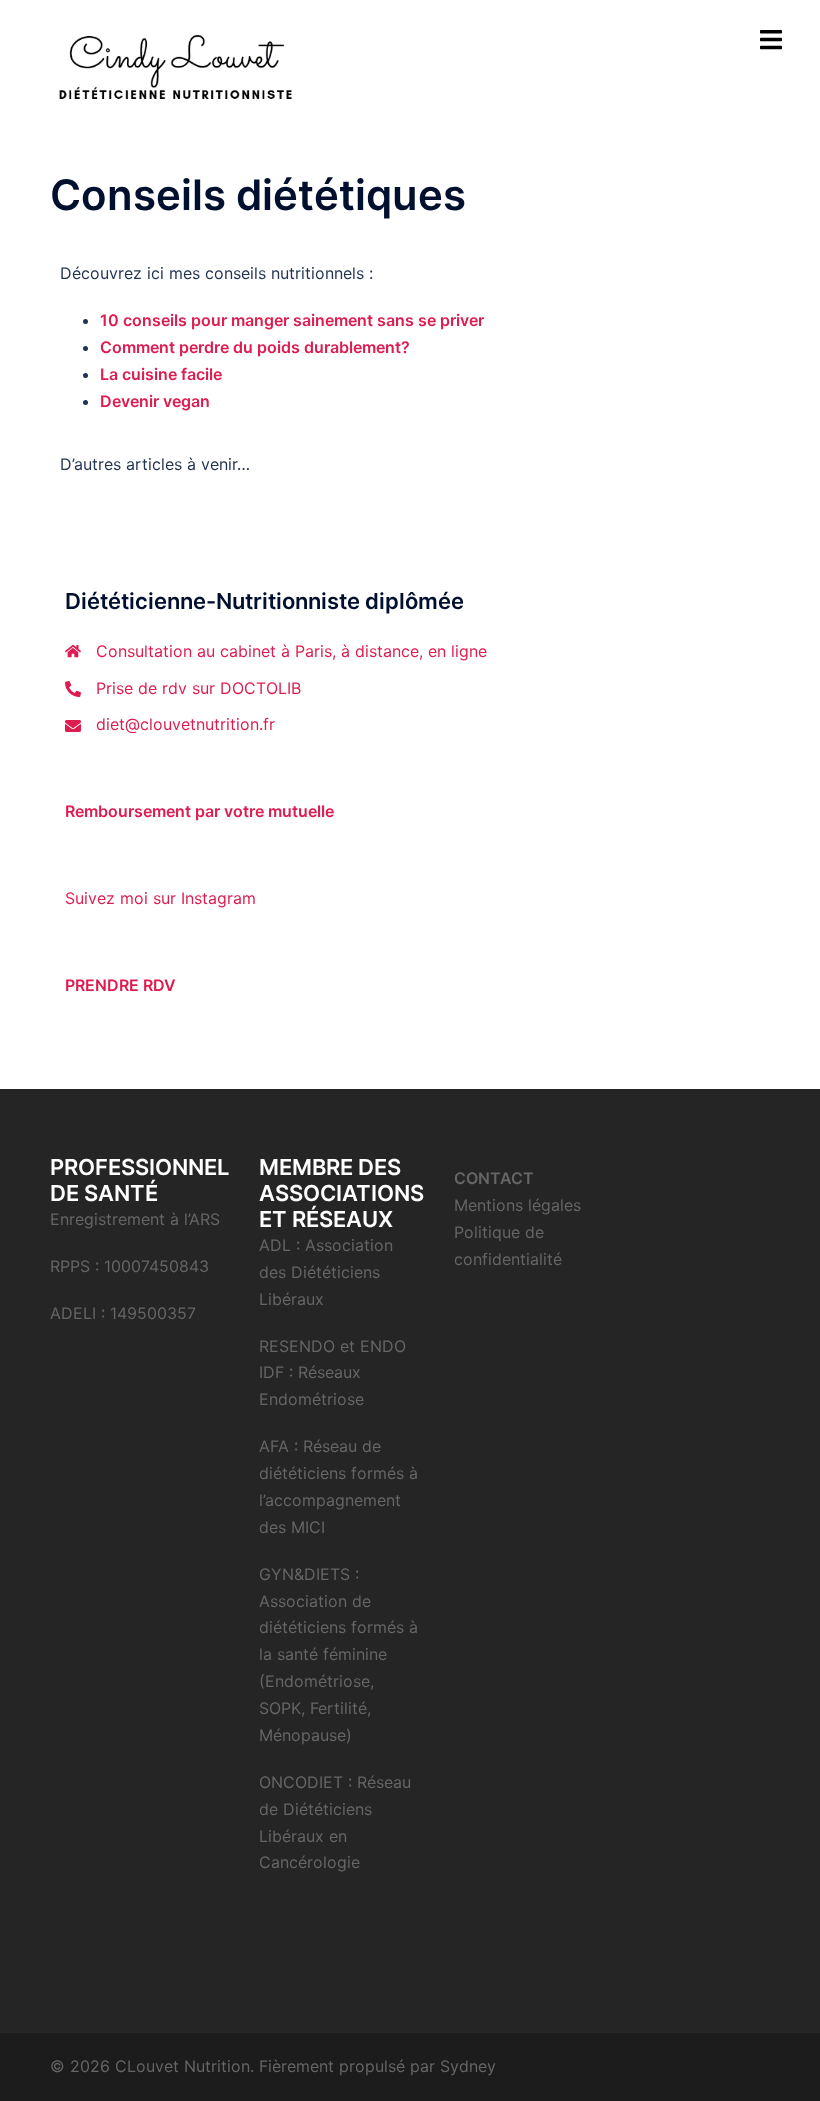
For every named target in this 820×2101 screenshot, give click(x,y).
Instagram (218, 898)
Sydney (468, 2066)
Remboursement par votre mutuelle (199, 811)
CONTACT (494, 1178)
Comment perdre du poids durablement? (255, 347)
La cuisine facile (161, 374)
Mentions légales (517, 1205)
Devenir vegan (155, 401)
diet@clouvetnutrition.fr (185, 724)
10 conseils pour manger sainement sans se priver (292, 320)
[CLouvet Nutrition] (173, 68)
